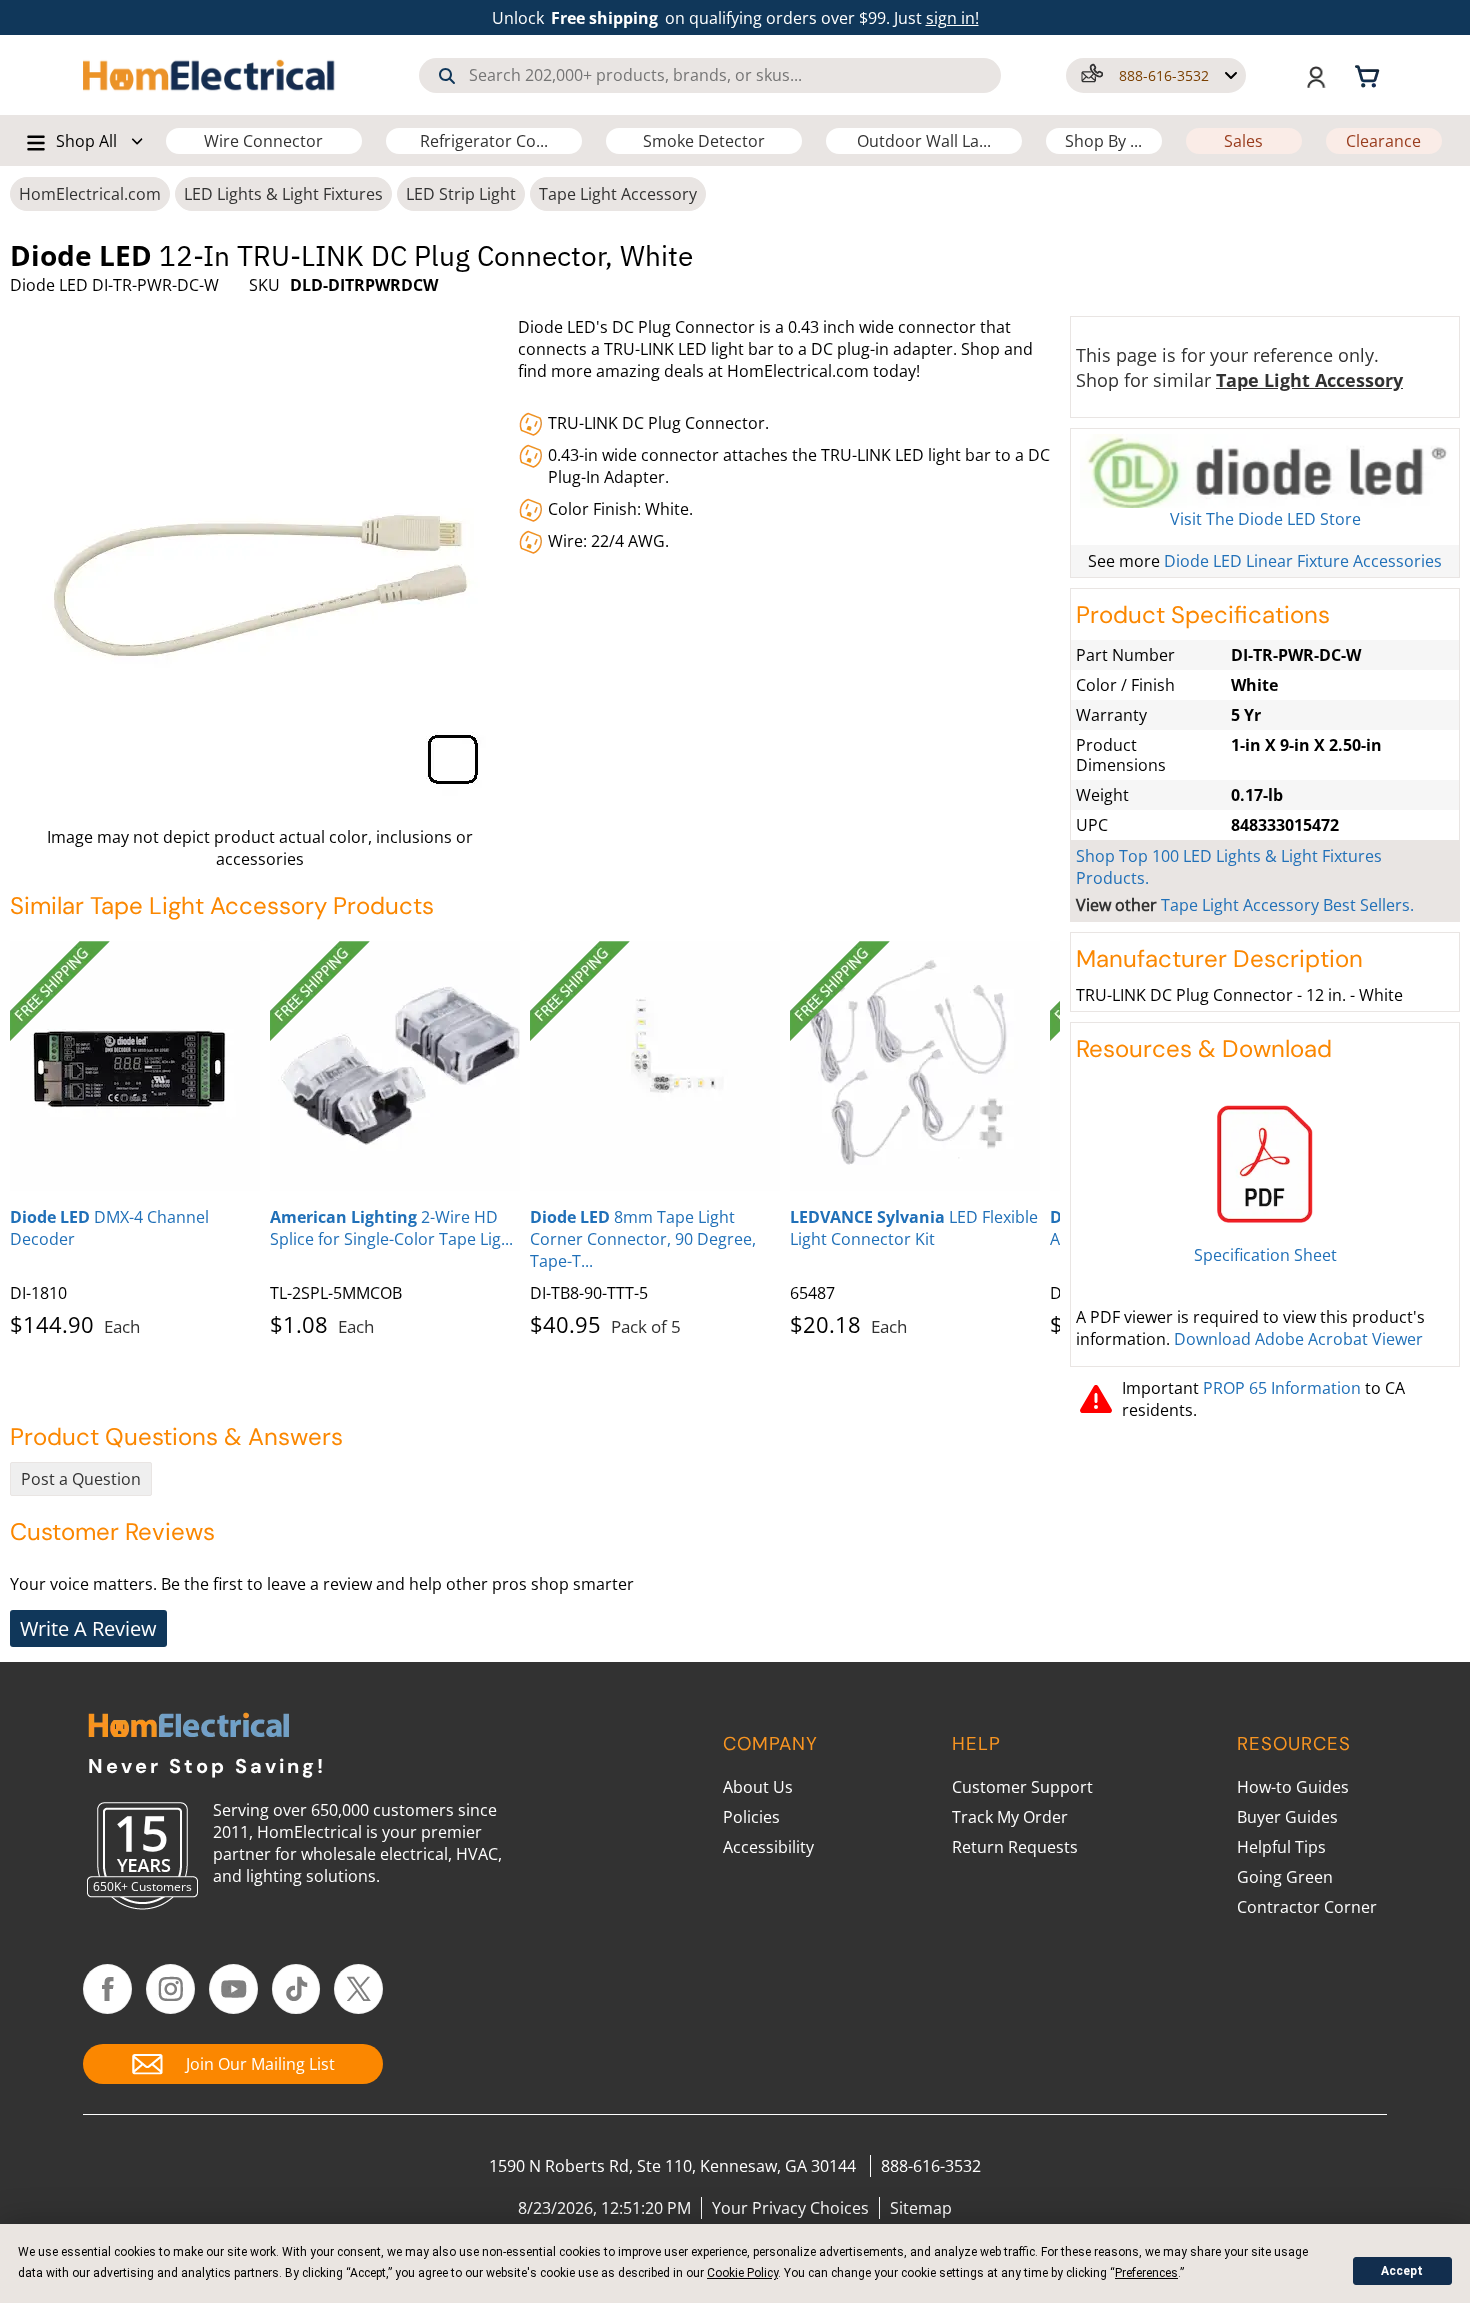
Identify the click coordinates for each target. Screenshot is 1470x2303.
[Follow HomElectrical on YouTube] (233, 1989)
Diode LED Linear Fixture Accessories (1303, 561)
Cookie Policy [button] (742, 2273)
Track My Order (1010, 1817)
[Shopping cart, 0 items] (1370, 75)
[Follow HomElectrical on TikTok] (296, 1989)
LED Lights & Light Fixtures (283, 194)
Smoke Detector (704, 141)
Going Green (1285, 1877)
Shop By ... (1103, 141)
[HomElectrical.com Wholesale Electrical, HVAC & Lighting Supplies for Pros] (210, 75)
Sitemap (921, 2208)
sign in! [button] (952, 18)
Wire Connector (263, 141)
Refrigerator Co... (484, 141)
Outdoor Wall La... (924, 141)
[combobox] (710, 75)
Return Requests (1015, 1847)
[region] (535, 1135)
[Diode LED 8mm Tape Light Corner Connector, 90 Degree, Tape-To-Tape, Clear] (655, 1066)
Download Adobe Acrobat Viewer (1298, 1339)
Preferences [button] (1146, 2273)
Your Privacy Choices (790, 2208)
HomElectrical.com (90, 194)
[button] (1156, 75)
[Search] (447, 76)
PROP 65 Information (1282, 1388)
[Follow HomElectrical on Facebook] (107, 1989)
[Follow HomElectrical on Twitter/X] (358, 1989)
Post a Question (81, 1479)
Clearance (1383, 141)
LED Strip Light (461, 194)
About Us (758, 1787)
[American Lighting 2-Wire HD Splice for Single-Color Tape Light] (395, 1066)
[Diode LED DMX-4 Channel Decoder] (135, 1066)
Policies (751, 1817)
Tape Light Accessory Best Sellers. (1287, 905)
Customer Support (1022, 1787)
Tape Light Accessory (618, 194)
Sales (1243, 141)
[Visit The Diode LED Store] (1265, 471)
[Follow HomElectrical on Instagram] (170, 1989)
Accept (1402, 2271)
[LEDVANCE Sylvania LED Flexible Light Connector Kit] (915, 1066)
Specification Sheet (1265, 1255)
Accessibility (768, 1847)
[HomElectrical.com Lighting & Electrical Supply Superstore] (188, 1727)
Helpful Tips (1281, 1847)
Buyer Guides (1287, 1817)
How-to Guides (1293, 1787)
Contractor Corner (1307, 1907)
